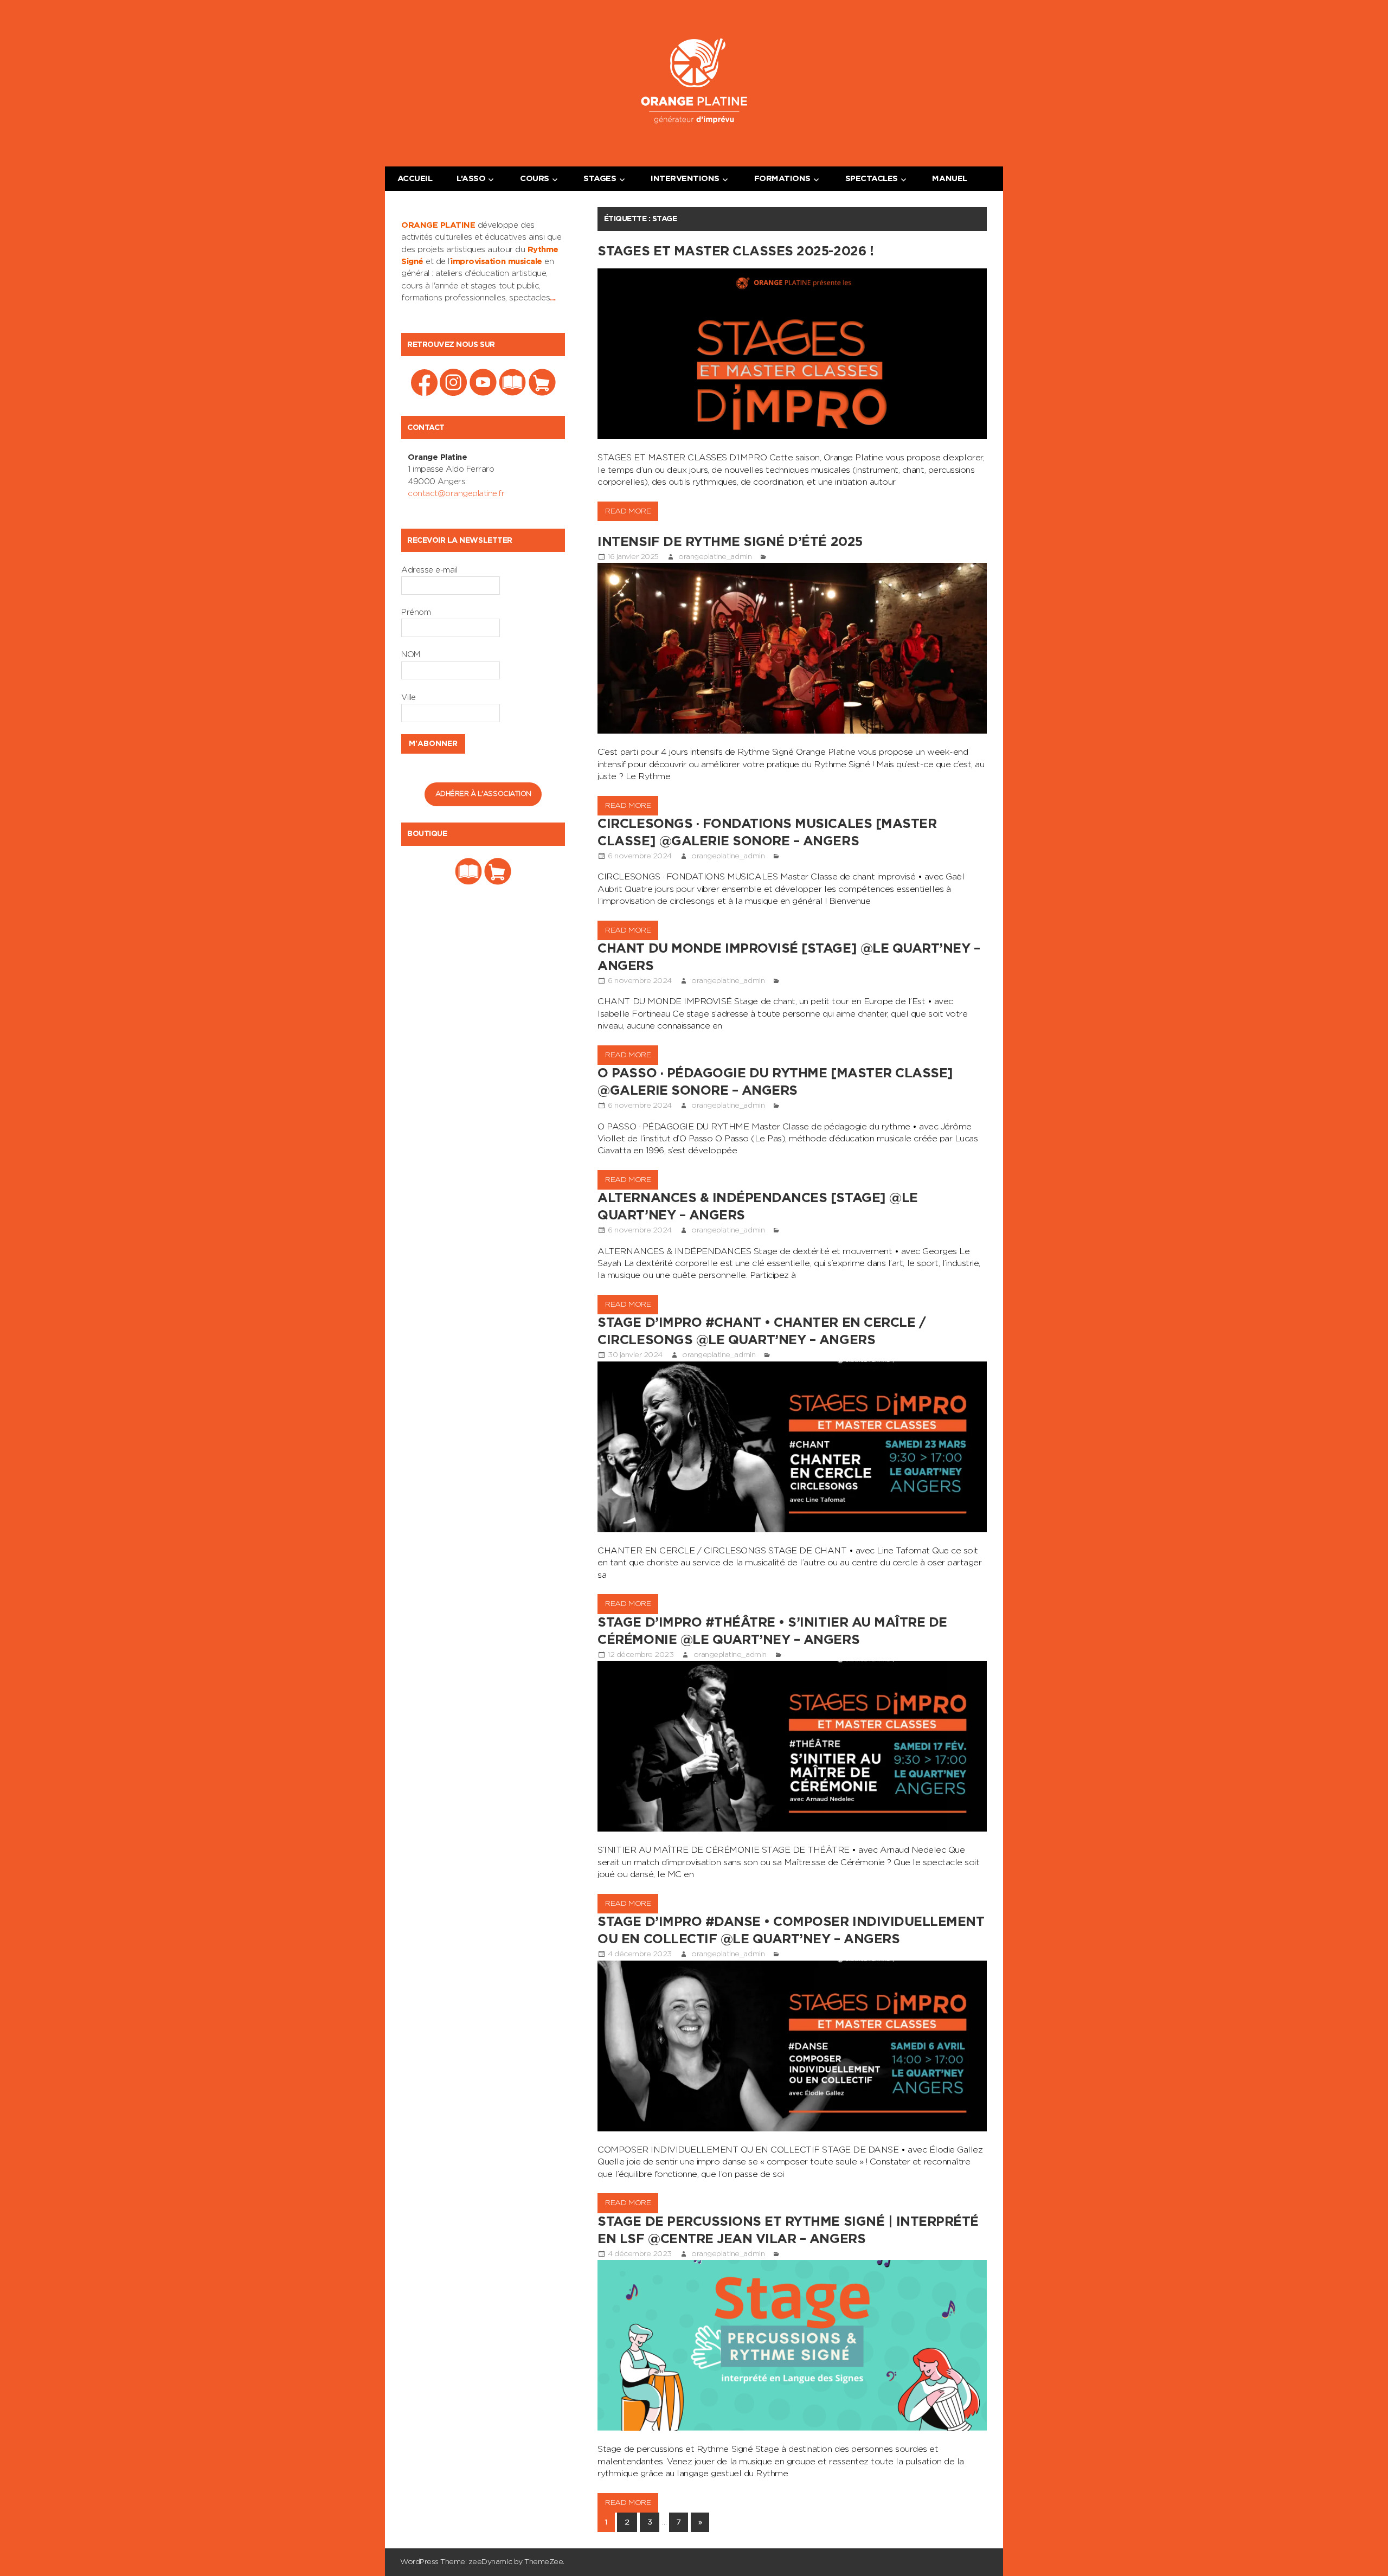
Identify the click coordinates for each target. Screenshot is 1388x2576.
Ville (409, 698)
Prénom (416, 612)
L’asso (471, 179)
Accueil (415, 179)
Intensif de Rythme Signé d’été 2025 (730, 542)
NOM (411, 655)
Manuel (949, 179)
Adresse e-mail (429, 570)
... (553, 298)
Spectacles (872, 179)
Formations (782, 179)
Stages (600, 179)
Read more (628, 511)
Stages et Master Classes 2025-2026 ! (735, 252)
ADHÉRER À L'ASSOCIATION (483, 794)
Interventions (685, 179)
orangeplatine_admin (715, 557)
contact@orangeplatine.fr (456, 494)
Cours (535, 179)
